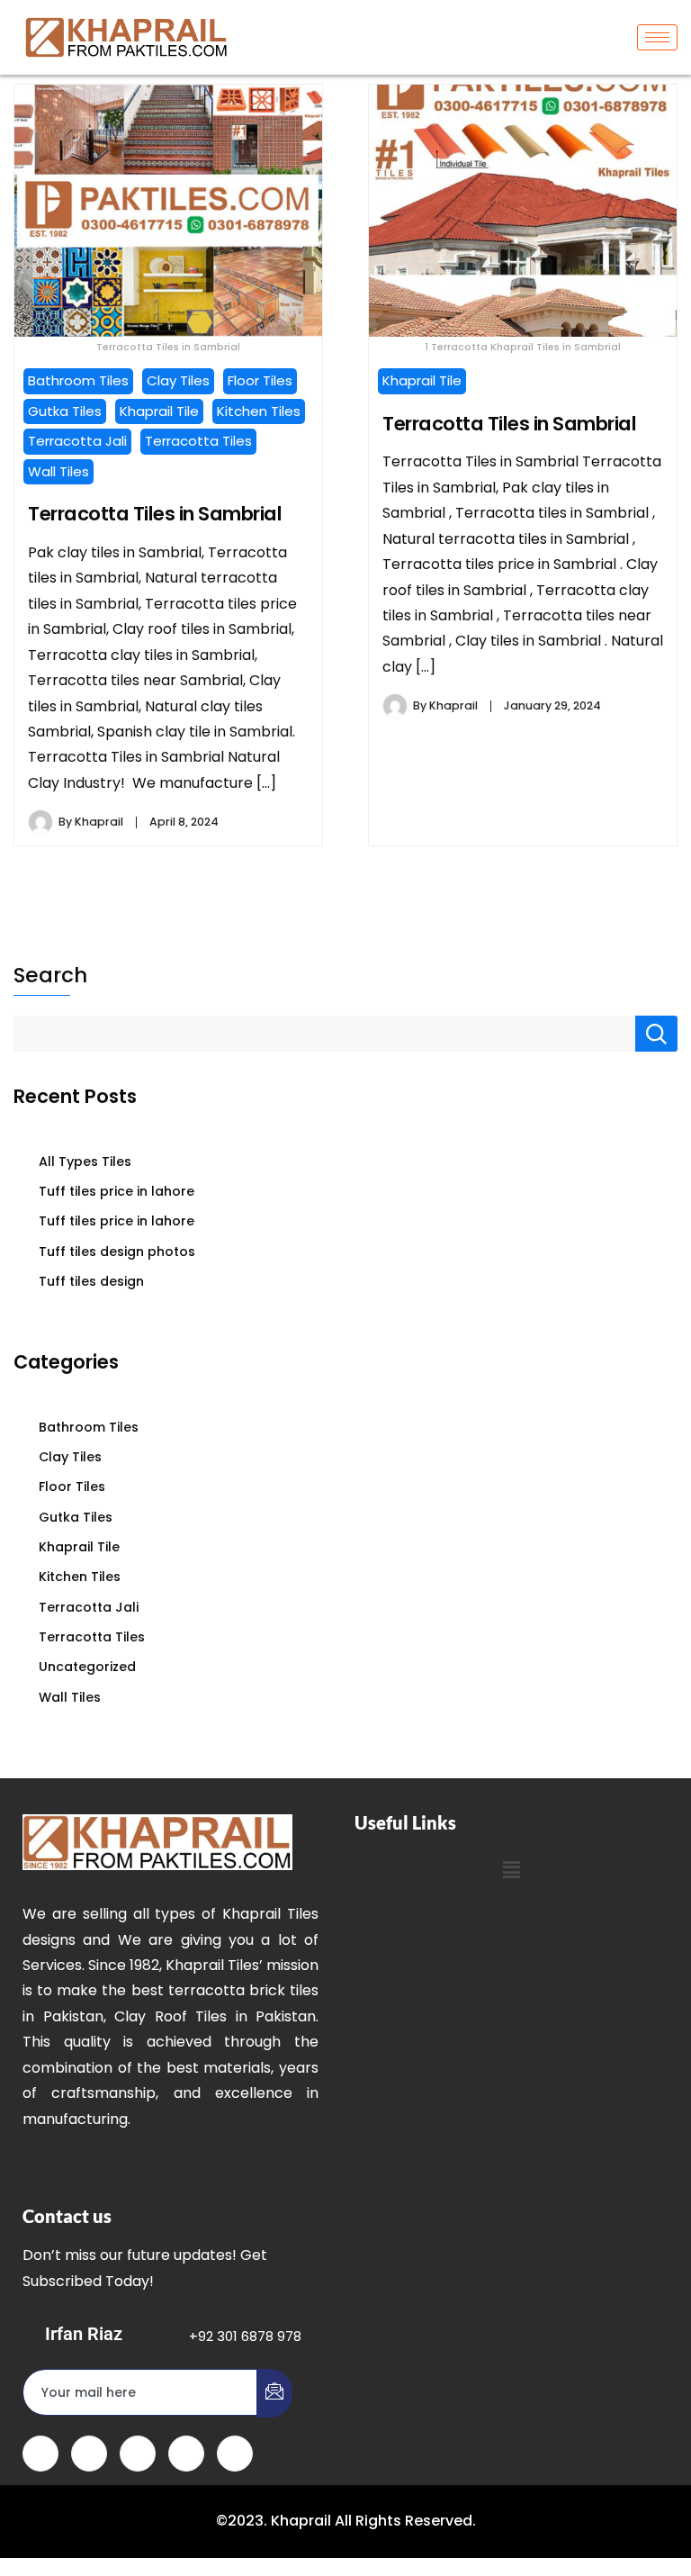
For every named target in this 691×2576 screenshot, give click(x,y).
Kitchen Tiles (259, 411)
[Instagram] (235, 2454)
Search (50, 975)
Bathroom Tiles (78, 380)
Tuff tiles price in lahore (117, 1191)
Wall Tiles (58, 471)
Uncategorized (87, 1667)
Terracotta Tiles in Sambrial (155, 514)
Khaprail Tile (159, 411)
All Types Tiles (85, 1161)
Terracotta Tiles (198, 441)
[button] (511, 1870)
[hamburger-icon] (657, 37)
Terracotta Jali (77, 441)
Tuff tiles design (91, 1281)
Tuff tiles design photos (117, 1252)
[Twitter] (89, 2454)
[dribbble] (186, 2454)
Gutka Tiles (65, 411)
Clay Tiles (178, 380)
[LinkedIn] (138, 2454)
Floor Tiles (260, 380)
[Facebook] (40, 2454)
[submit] (274, 2393)
